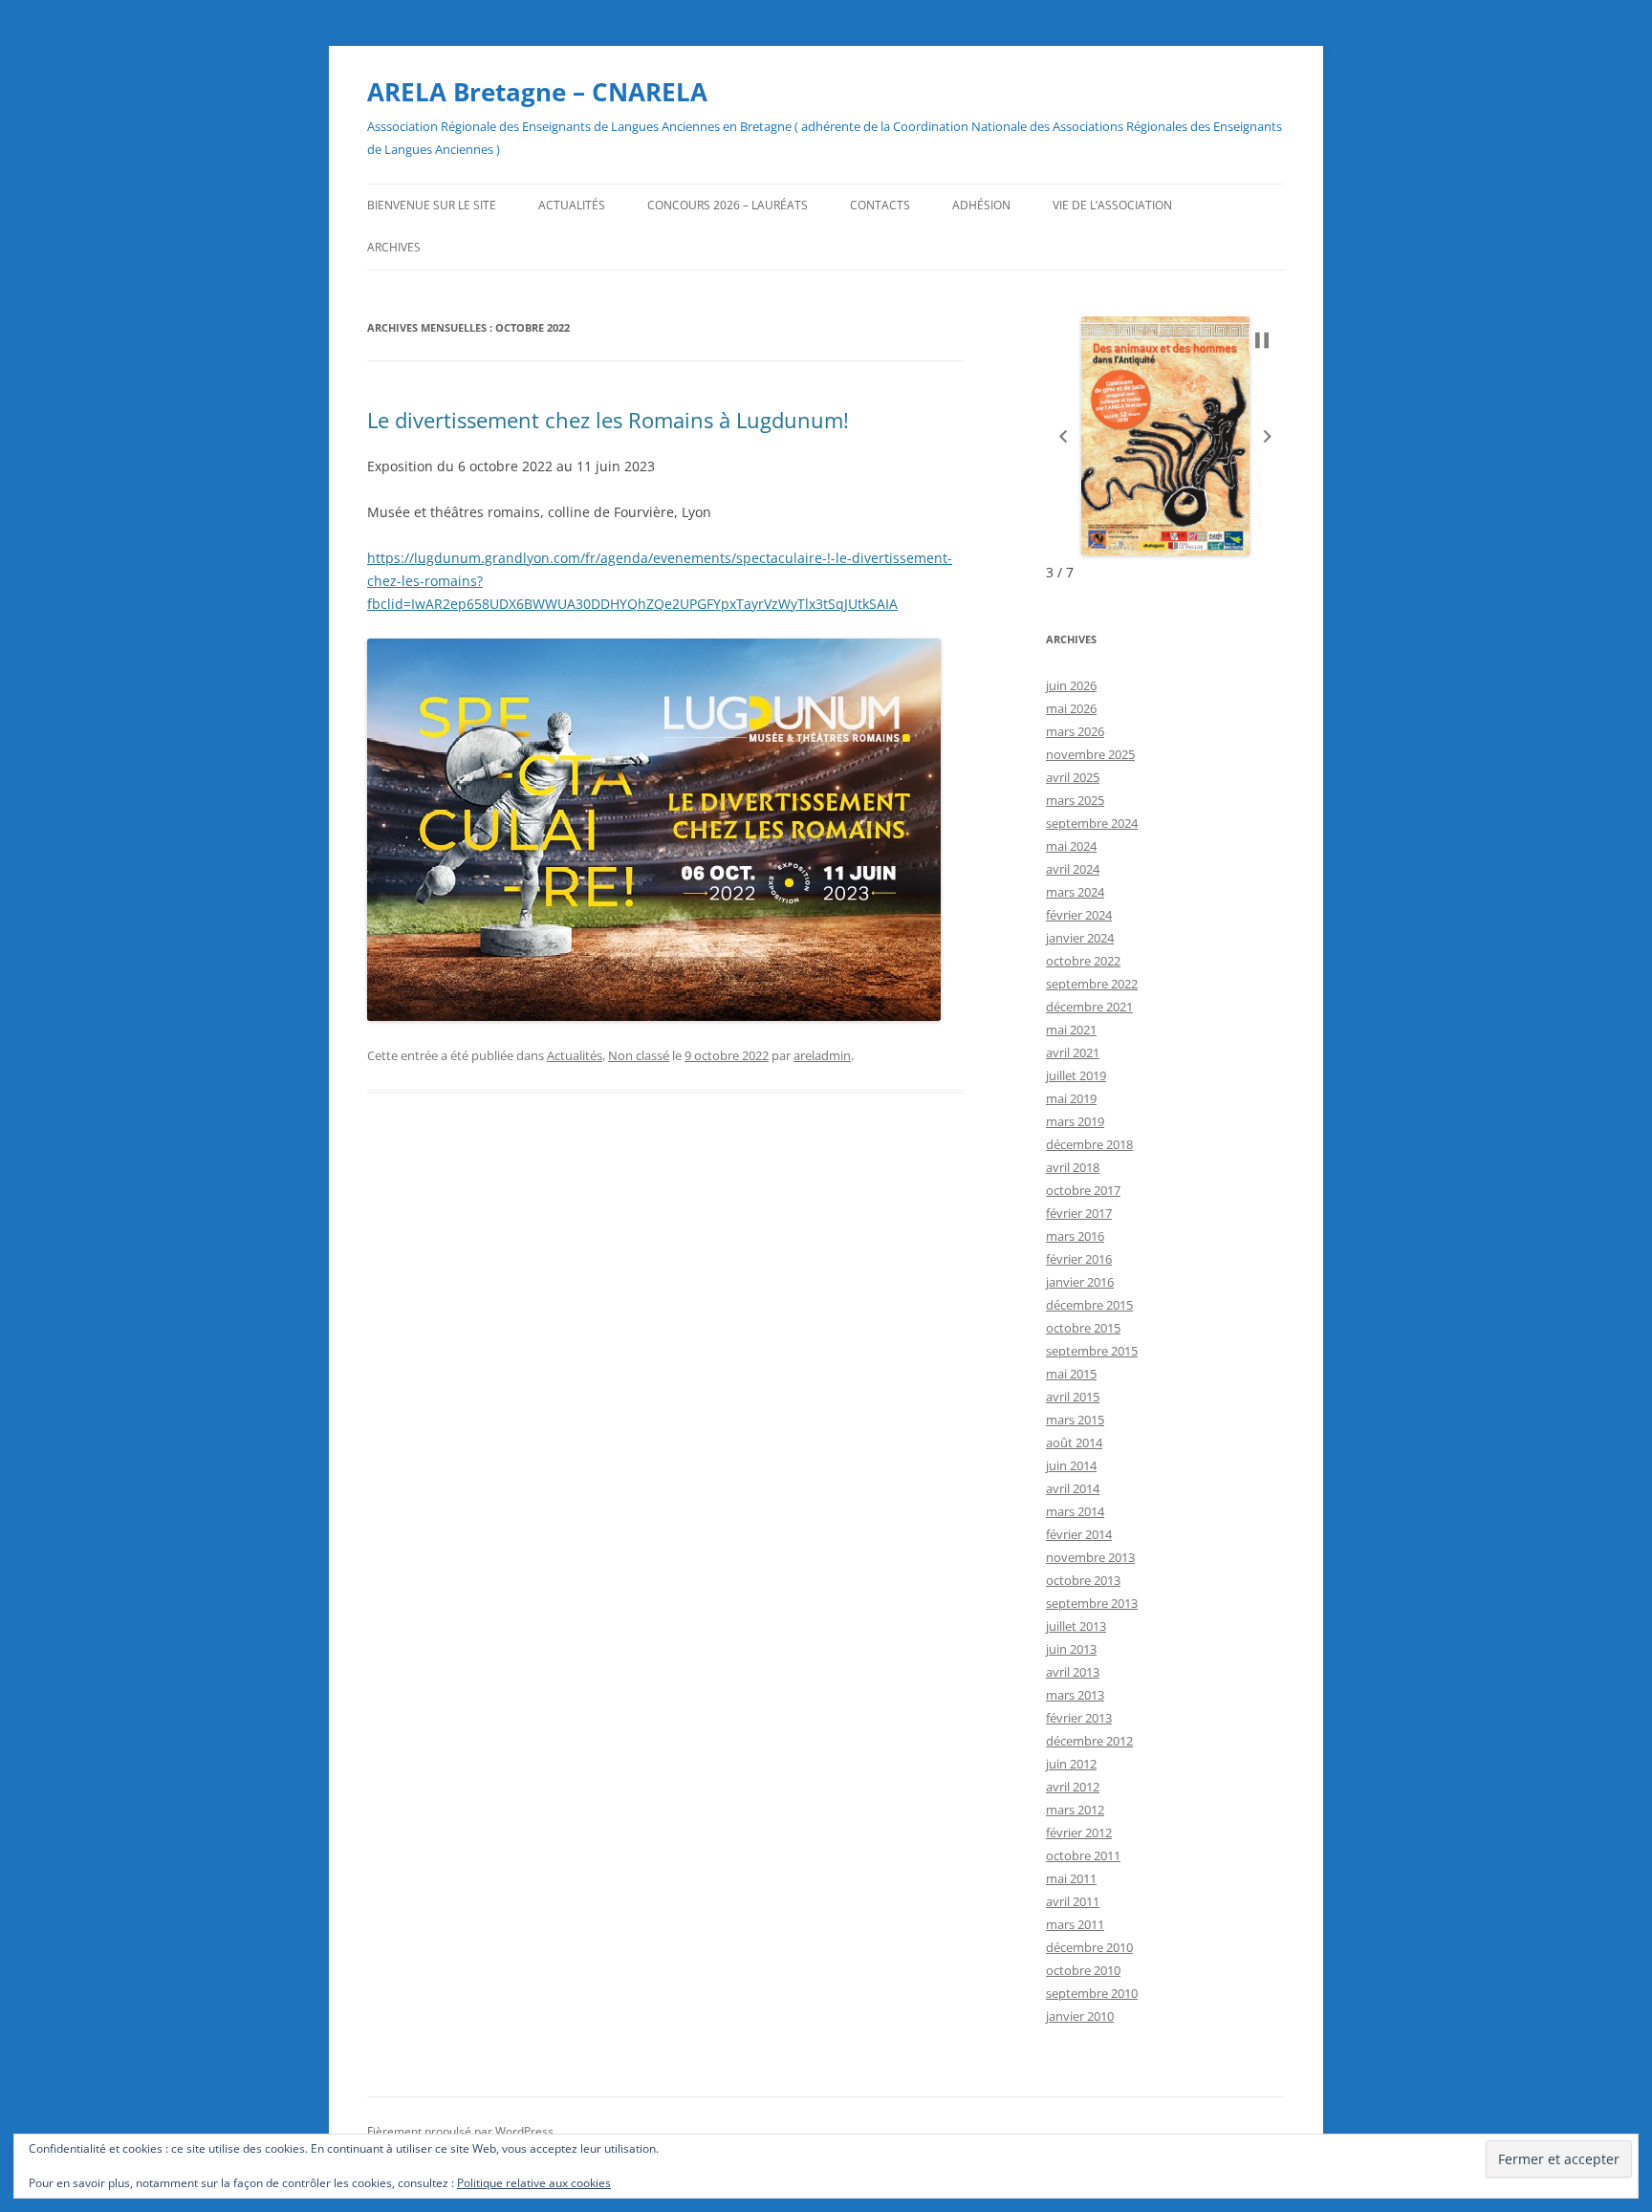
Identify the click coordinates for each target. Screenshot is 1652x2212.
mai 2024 (1071, 846)
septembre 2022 (1092, 984)
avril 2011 (1073, 1901)
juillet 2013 (1076, 1626)
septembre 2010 (1092, 1993)
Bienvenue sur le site (432, 205)
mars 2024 (1075, 892)
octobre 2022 (1083, 961)
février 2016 (1079, 1259)
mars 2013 (1075, 1695)
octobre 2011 (1083, 1855)
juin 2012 (1071, 1764)
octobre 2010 (1083, 1970)
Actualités (572, 205)
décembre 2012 (1089, 1741)
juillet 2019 (1076, 1075)
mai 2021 (1071, 1030)
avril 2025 (1073, 777)
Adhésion (981, 205)
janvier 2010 (1080, 2016)
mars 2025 (1075, 800)
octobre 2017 (1083, 1190)
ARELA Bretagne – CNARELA (537, 92)
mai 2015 (1071, 1374)
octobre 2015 (1083, 1328)
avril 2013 (1073, 1672)
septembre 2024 (1092, 823)
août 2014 (1074, 1442)
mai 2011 (1071, 1878)
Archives (394, 247)
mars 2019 (1075, 1121)
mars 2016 (1075, 1236)
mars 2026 (1075, 731)
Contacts (880, 205)
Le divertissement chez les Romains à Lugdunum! (608, 420)
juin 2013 (1071, 1649)
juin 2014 (1071, 1465)
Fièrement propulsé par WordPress (460, 2131)
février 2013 (1079, 1718)
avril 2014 (1073, 1488)
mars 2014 (1075, 1511)
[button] (1063, 437)
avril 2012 (1073, 1787)
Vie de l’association (1112, 205)
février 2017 (1079, 1213)
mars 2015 (1075, 1420)
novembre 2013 (1090, 1557)
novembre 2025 (1090, 754)
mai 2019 (1071, 1098)
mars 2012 (1075, 1810)
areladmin (822, 1055)
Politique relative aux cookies (534, 2183)
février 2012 (1079, 1832)
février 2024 (1079, 915)
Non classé (639, 1055)
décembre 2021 (1089, 1007)
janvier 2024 (1080, 938)
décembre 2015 (1089, 1305)
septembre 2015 (1092, 1351)
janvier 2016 (1080, 1282)
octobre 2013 (1083, 1580)
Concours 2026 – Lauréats (728, 205)
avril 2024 (1073, 869)
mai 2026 (1071, 708)
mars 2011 (1075, 1924)
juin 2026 (1071, 685)
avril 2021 (1073, 1052)
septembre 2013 (1092, 1603)
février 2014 (1079, 1534)
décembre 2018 (1089, 1144)
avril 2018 (1073, 1167)
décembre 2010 (1089, 1947)
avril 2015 (1073, 1397)
